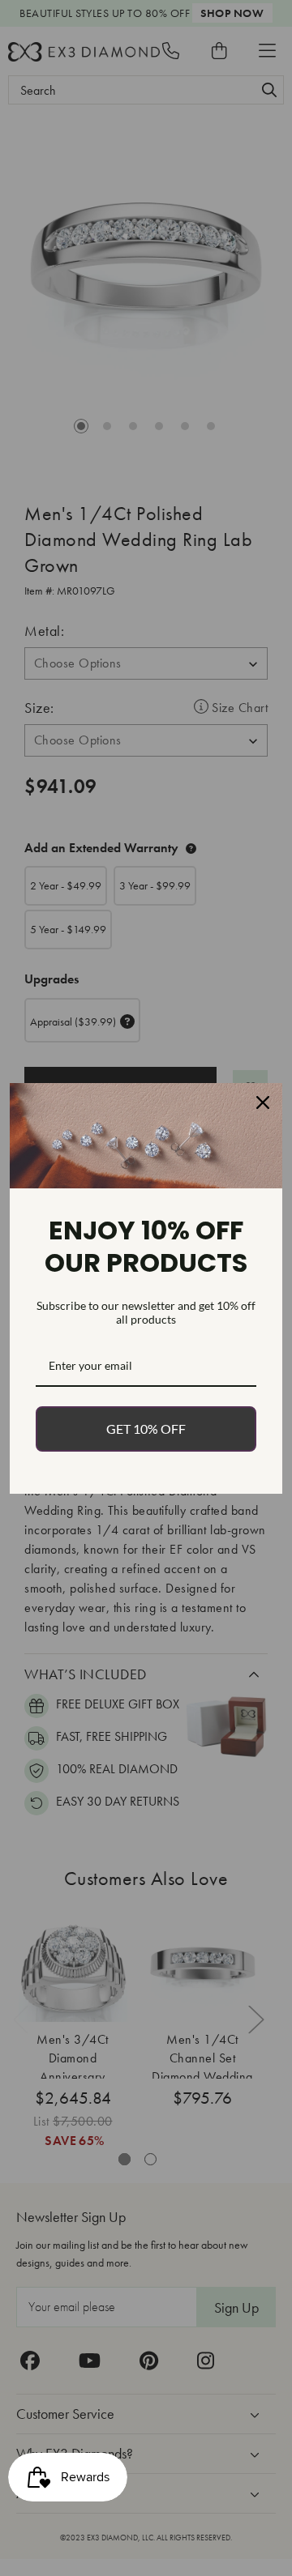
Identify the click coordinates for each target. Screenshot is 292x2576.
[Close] (263, 1102)
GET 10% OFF (146, 1429)
